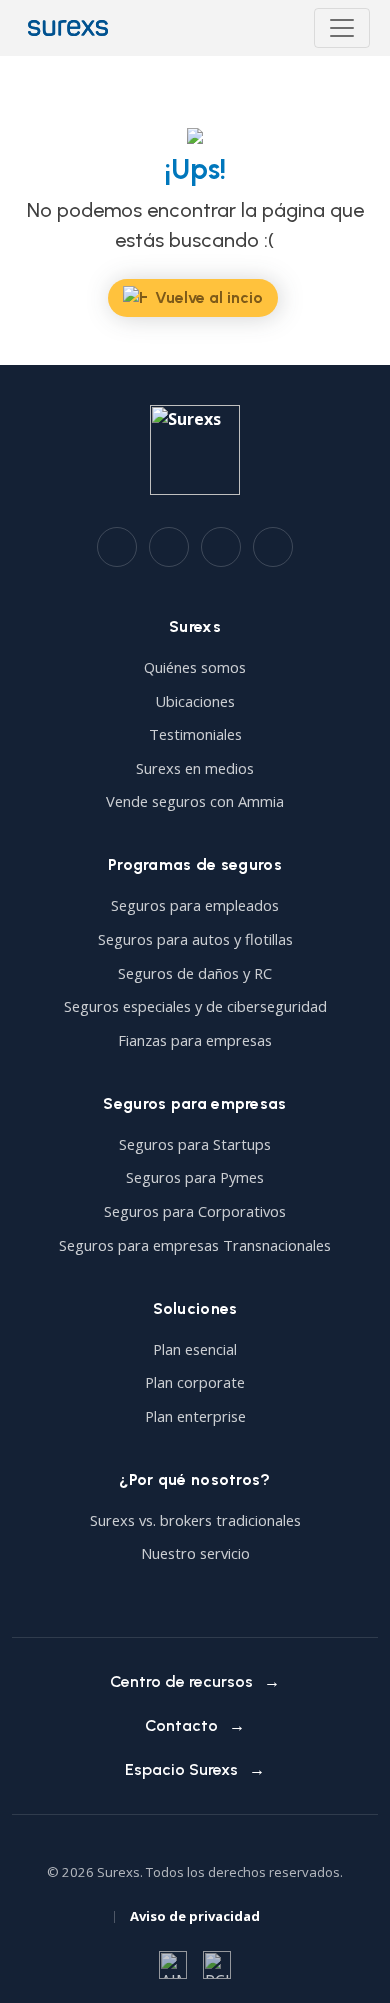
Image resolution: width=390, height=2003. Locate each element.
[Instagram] (221, 547)
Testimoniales (195, 734)
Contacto (181, 1725)
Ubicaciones (195, 701)
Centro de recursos (181, 1681)
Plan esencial (195, 1349)
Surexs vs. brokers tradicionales (195, 1520)
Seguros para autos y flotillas (195, 939)
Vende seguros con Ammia (195, 801)
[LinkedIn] (169, 547)
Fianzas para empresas (195, 1040)
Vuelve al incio (209, 297)
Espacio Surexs (181, 1769)
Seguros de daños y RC (195, 973)
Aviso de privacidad (195, 1916)
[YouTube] (273, 547)
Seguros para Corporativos (195, 1211)
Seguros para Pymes (195, 1177)
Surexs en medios (195, 768)
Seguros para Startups (195, 1144)
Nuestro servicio (195, 1553)
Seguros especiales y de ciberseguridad (195, 1006)
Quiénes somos (195, 667)
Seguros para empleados (195, 905)
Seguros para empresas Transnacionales (195, 1245)
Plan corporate (195, 1382)
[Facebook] (117, 547)
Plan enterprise (195, 1416)
